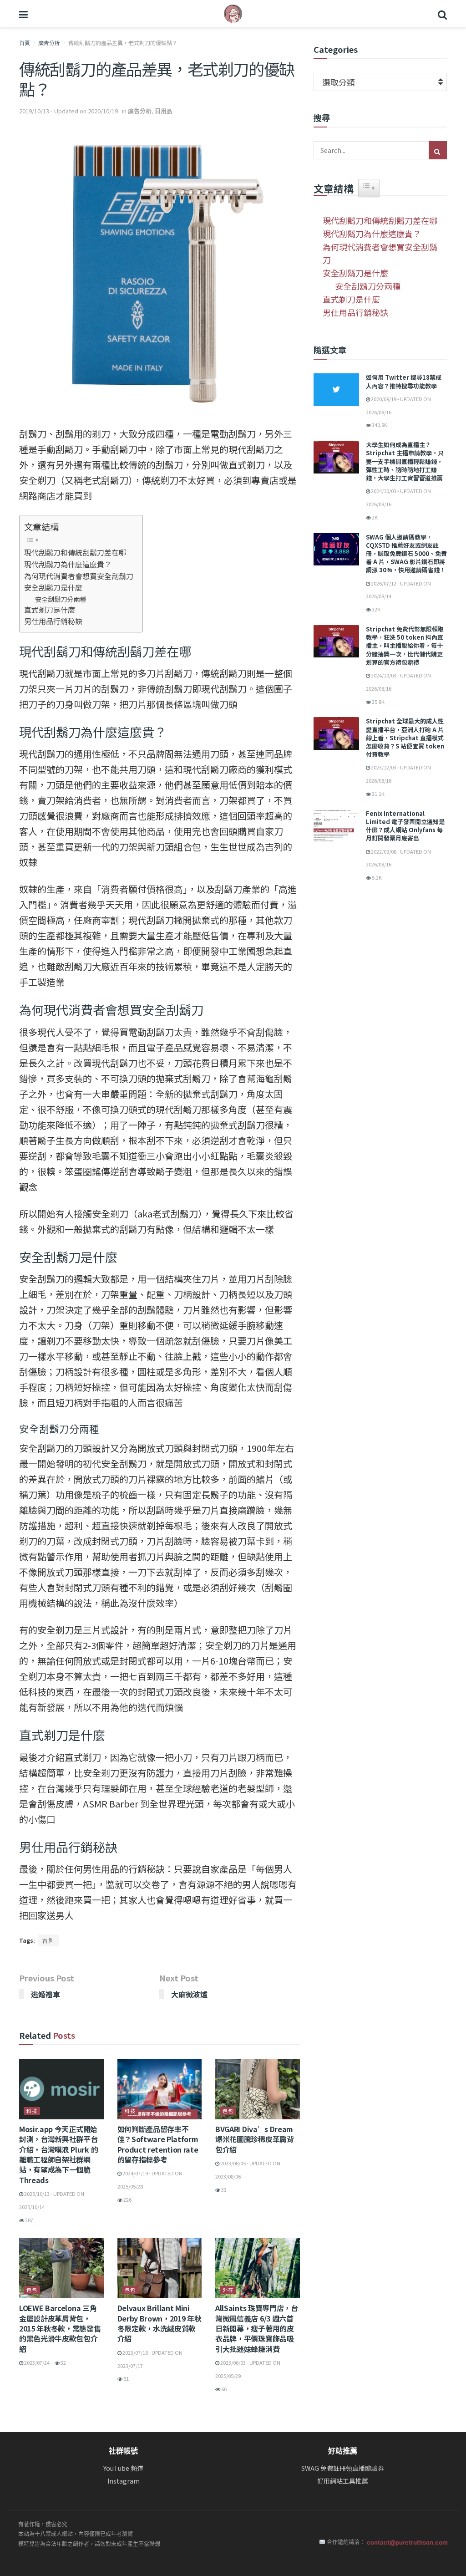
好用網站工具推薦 (343, 2481)
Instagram (124, 2481)
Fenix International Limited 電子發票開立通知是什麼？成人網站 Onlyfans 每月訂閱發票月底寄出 (405, 826)
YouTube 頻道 (123, 2468)
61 (126, 2378)
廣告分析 (49, 43)
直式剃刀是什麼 (50, 610)
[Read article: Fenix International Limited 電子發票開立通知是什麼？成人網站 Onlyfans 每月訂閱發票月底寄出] (336, 826)
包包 (228, 2111)
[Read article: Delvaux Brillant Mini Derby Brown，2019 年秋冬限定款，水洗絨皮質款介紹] (160, 2268)
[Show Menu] (23, 14)
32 (63, 2362)
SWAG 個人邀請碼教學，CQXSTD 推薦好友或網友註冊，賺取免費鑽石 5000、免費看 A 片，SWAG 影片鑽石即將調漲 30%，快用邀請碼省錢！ (406, 554)
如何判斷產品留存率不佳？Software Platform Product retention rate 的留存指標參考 (158, 2144)
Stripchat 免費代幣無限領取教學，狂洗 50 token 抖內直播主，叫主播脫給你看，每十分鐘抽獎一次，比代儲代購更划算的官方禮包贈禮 (405, 646)
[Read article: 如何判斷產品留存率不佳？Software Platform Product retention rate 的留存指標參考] (160, 2089)
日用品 (164, 111)
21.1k (378, 794)
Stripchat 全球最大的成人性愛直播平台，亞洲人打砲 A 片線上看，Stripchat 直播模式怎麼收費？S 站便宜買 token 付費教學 (405, 738)
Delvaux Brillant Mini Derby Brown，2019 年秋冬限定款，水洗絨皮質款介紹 (160, 2323)
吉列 (48, 1940)
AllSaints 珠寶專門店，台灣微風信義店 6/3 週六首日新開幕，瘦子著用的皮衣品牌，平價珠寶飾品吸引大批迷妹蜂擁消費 (257, 2328)
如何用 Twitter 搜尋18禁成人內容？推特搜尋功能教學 (404, 381)
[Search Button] (442, 14)
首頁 (25, 43)
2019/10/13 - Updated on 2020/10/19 (68, 111)
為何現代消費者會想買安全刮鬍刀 (79, 576)
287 (29, 2220)
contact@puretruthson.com (407, 2542)
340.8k (379, 425)
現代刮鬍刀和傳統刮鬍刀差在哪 (75, 552)
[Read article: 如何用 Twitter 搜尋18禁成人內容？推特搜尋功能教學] (336, 390)
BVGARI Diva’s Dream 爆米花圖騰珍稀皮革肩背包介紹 (254, 2139)
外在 (228, 2290)
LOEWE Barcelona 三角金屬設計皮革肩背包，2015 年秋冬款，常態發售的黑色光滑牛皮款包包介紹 (60, 2328)
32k (376, 609)
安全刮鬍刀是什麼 (53, 587)
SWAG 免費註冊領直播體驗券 (343, 2468)
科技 (32, 2111)
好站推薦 (343, 2451)
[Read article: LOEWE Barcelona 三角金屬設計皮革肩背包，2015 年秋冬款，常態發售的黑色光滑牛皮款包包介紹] (61, 2268)
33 (223, 2189)
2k (374, 517)
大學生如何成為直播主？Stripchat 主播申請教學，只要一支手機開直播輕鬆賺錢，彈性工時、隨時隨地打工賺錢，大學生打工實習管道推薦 (405, 461)
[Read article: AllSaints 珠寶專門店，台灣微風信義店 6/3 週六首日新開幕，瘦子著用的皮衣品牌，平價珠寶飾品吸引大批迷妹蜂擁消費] (258, 2268)
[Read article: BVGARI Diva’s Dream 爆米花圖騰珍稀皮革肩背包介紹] (258, 2089)
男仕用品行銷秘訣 (53, 621)
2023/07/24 (36, 2362)
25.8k (378, 702)
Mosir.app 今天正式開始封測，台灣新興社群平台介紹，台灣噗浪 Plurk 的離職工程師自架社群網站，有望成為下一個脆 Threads (58, 2154)
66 (223, 2389)
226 (127, 2199)
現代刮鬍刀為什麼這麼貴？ (68, 564)
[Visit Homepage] (233, 14)
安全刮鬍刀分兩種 (61, 599)
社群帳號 (123, 2451)
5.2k (376, 877)
